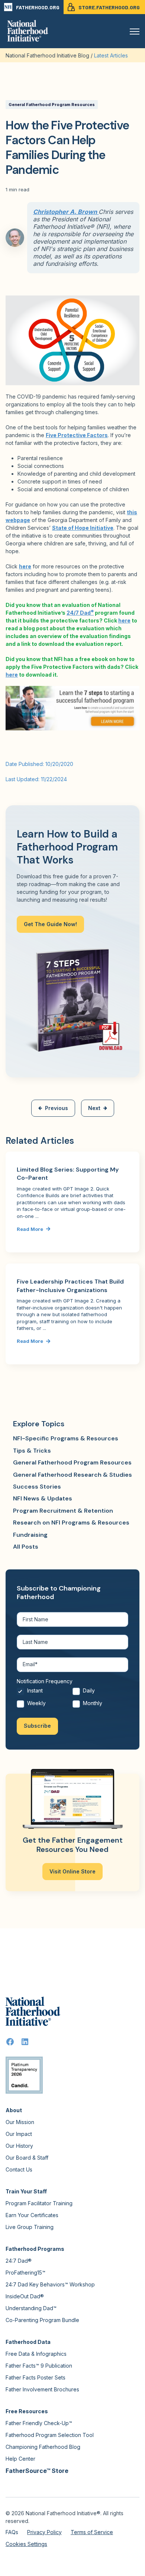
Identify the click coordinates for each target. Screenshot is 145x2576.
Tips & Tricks (32, 1451)
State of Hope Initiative (83, 528)
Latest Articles (111, 55)
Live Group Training (30, 2227)
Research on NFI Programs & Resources (71, 1523)
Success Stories (37, 1487)
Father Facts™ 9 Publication (39, 2366)
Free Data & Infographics (36, 2354)
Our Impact (19, 2134)
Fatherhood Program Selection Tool (50, 2435)
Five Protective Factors (77, 435)
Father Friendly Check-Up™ (39, 2423)
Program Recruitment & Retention (63, 1511)
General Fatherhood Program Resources (52, 105)
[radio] (45, 1693)
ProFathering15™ (25, 2273)
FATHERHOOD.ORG (38, 7)
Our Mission (20, 2122)
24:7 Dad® (19, 2261)
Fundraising (30, 1535)
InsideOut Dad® (25, 2296)
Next (94, 1108)
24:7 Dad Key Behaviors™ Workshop (50, 2284)
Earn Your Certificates (32, 2215)
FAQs (12, 2532)
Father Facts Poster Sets (36, 2377)
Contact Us (19, 2169)
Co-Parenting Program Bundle (42, 2320)
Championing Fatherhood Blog (43, 2447)
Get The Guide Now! (50, 924)
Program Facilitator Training (39, 2203)
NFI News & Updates (43, 1498)
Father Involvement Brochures (42, 2389)
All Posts (26, 1547)
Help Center (20, 2459)
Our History (19, 2146)
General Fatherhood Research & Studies (72, 1475)
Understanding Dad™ (31, 2308)
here (25, 566)
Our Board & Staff (27, 2158)
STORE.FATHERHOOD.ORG (109, 7)
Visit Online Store (72, 1871)
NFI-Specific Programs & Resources (66, 1438)
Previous (57, 1108)
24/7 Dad (80, 613)
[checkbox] (72, 1699)
